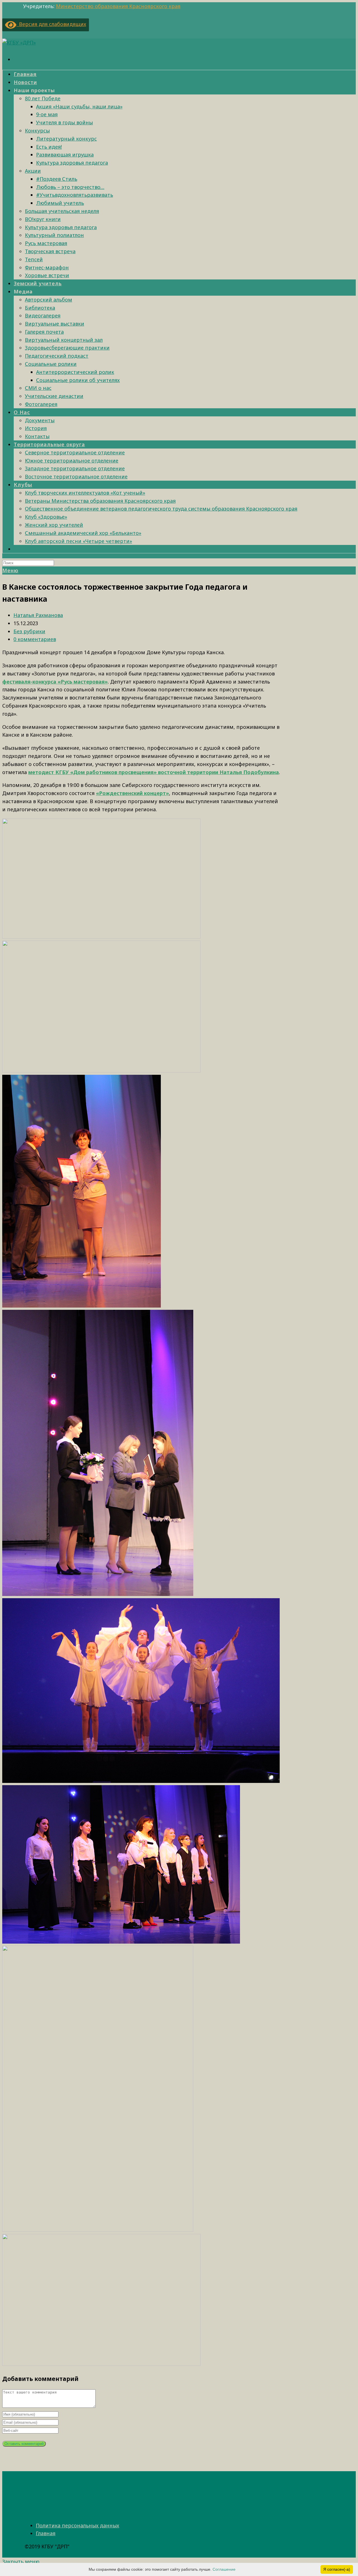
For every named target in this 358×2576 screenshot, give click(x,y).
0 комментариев (35, 639)
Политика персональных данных (77, 2525)
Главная (46, 2533)
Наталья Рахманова (38, 615)
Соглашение (224, 2569)
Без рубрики (29, 631)
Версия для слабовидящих (51, 24)
